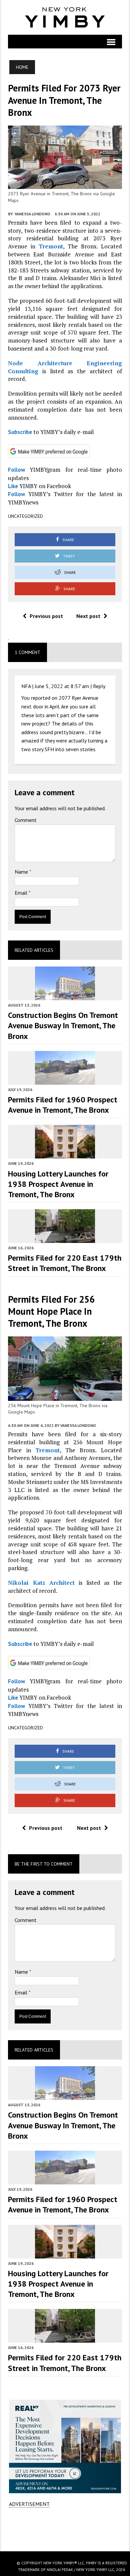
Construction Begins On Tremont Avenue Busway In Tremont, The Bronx (63, 1025)
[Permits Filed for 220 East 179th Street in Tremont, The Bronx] (65, 1238)
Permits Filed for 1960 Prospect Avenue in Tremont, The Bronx (63, 1105)
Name (22, 872)
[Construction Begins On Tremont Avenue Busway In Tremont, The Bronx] (65, 996)
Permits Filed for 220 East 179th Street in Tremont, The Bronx (65, 1263)
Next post (88, 616)
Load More (65, 2529)
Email (22, 893)
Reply (99, 686)
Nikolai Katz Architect (41, 1583)
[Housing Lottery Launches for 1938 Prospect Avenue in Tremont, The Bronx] (65, 1154)
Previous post (46, 616)
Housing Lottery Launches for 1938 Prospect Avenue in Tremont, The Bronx (58, 1184)
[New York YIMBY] (65, 17)
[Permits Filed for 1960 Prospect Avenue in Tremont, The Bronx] (65, 1080)
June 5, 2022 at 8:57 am (62, 686)
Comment (26, 820)
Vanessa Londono (32, 214)
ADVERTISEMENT (29, 2504)
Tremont (51, 246)
